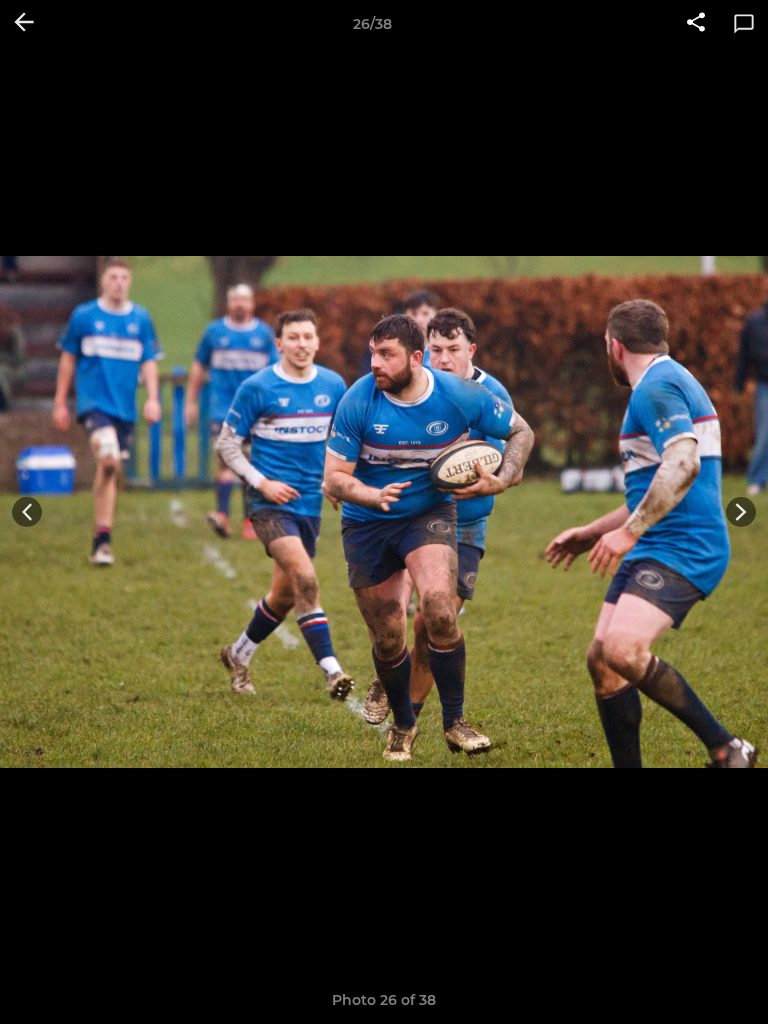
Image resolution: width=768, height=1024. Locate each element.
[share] (696, 24)
